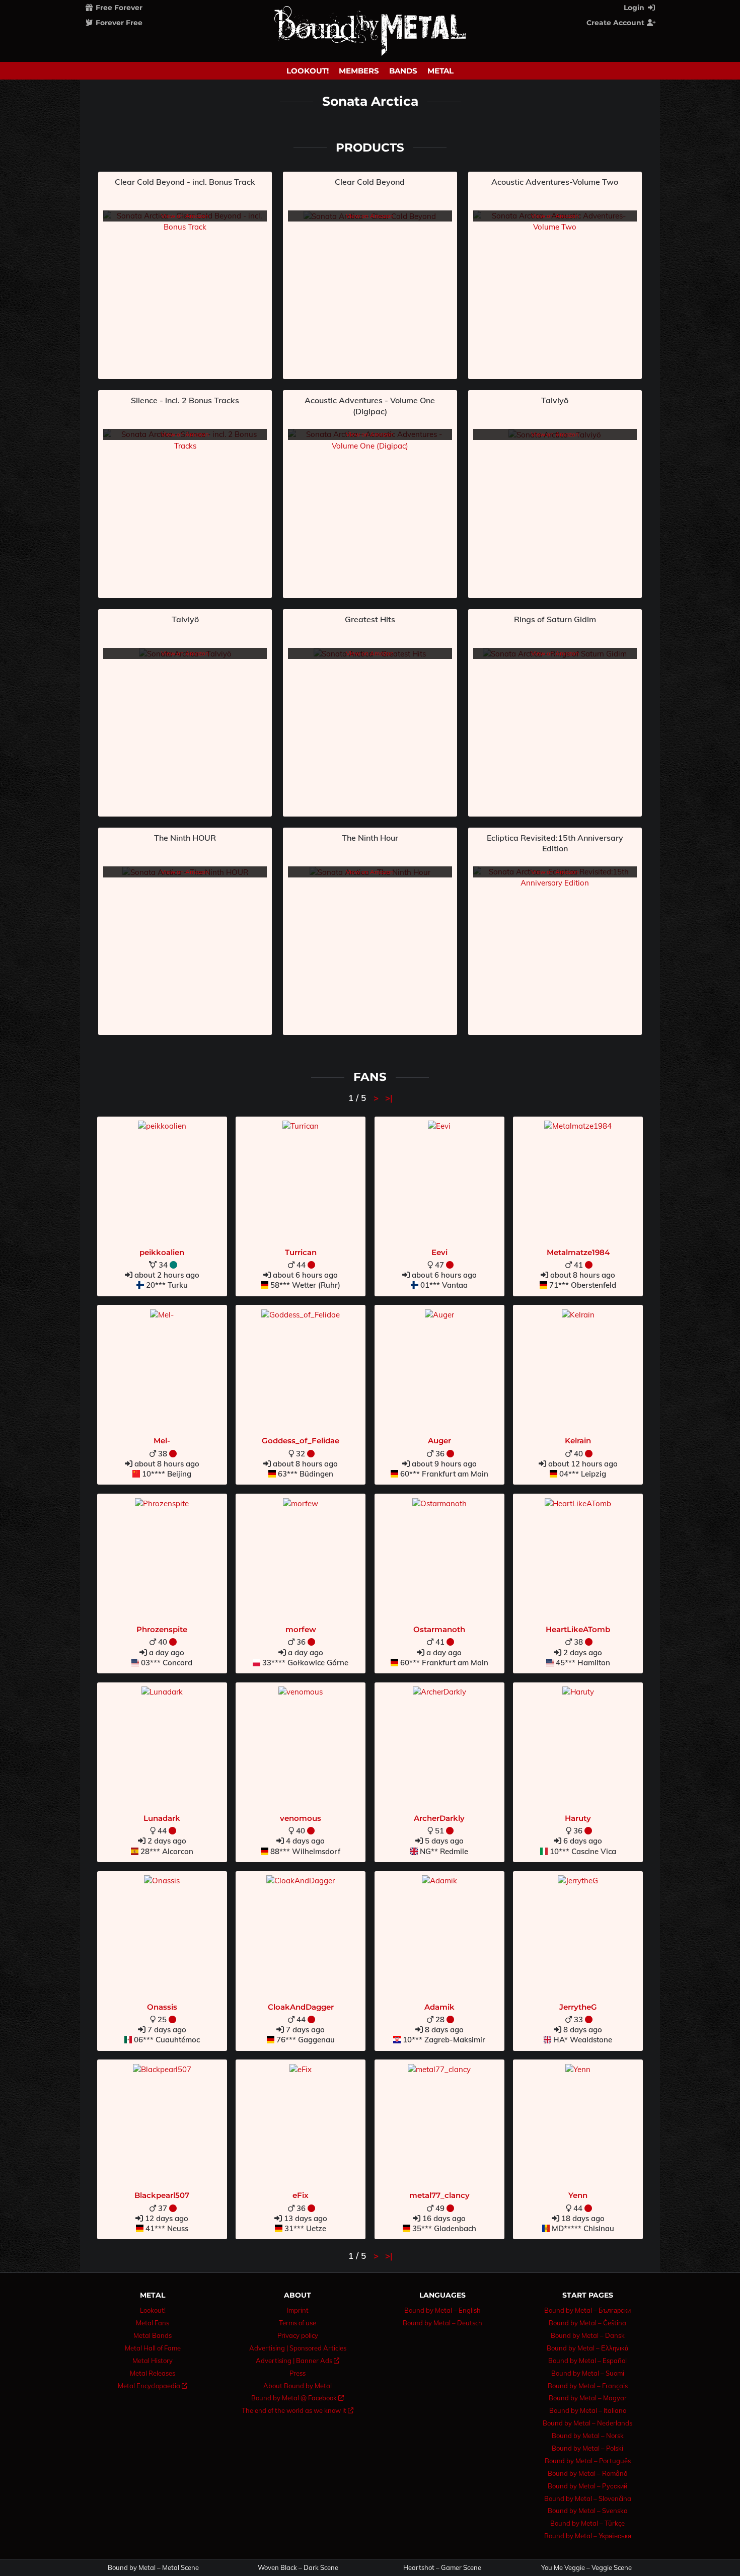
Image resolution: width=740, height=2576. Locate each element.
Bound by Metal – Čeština (587, 2323)
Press (298, 2373)
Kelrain (578, 1441)
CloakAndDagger (301, 2007)
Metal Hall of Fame (153, 2348)
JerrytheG (578, 2007)
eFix (301, 2195)
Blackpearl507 (162, 2195)
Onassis (162, 2007)
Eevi (439, 1252)
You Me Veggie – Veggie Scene (586, 2568)
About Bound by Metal (298, 2386)
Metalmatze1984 (578, 1252)
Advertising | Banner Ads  (298, 2361)
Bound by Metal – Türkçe (587, 2523)
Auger (439, 1441)
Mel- (162, 1441)
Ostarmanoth (439, 1629)
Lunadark (162, 1818)
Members (359, 71)
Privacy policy (298, 2335)
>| (389, 1098)
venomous (301, 1818)
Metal (440, 71)
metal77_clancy (439, 2195)
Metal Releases (153, 2373)
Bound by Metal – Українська (588, 2536)
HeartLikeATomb (578, 1629)
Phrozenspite (162, 1629)
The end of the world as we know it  (298, 2410)
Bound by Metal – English (442, 2310)
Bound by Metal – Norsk (588, 2436)
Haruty (578, 1818)
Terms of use (298, 2323)
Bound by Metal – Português (588, 2461)
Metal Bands (153, 2335)
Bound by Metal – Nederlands (587, 2423)
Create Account (616, 23)
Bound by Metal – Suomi (588, 2373)
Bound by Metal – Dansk (588, 2335)
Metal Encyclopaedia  (153, 2386)
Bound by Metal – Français (588, 2386)
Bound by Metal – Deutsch (442, 2323)
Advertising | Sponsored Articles (298, 2348)
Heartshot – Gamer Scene (442, 2568)
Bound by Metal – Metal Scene (153, 2568)
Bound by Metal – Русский (587, 2486)
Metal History (153, 2361)
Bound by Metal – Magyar (588, 2398)
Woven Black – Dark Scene (298, 2568)
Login (635, 8)
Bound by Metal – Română (588, 2473)
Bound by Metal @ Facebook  (298, 2398)
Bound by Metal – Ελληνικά (588, 2348)
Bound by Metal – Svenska (588, 2511)
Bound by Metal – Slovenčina (588, 2498)
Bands (403, 71)
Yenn (578, 2195)
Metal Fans (153, 2323)
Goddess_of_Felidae (301, 1441)
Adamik (439, 2007)
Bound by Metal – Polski (587, 2448)
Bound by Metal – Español (587, 2361)
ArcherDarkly (439, 1818)
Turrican (301, 1252)
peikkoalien (162, 1252)
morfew (301, 1629)
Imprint (298, 2310)
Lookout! (308, 71)
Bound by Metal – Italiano (588, 2410)
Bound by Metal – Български (587, 2310)
